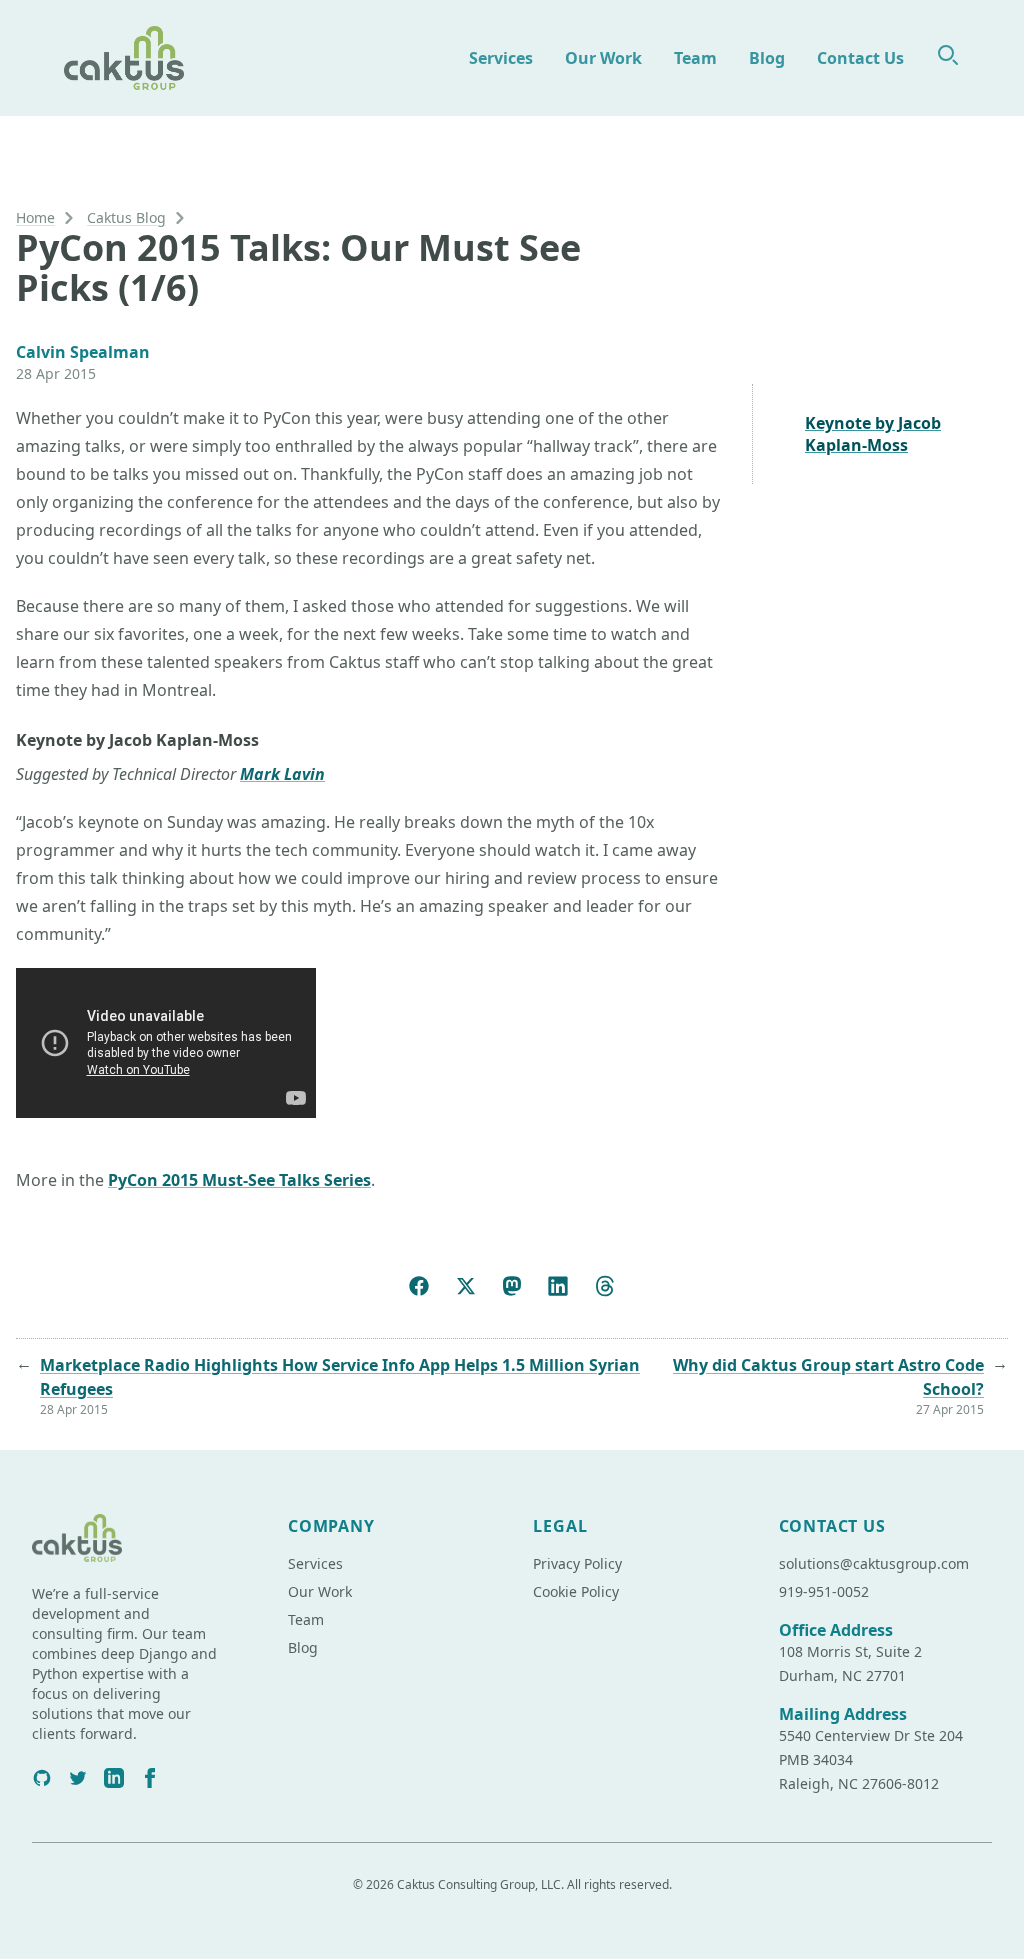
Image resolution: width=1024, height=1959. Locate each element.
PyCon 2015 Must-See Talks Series (239, 1180)
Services (501, 58)
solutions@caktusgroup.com (874, 1563)
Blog (767, 58)
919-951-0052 (824, 1591)
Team (695, 58)
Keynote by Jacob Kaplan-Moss (873, 434)
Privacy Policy (577, 1563)
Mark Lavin (282, 774)
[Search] (948, 55)
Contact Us (860, 58)
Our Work (603, 58)
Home (35, 217)
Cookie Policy (576, 1591)
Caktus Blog (126, 217)
